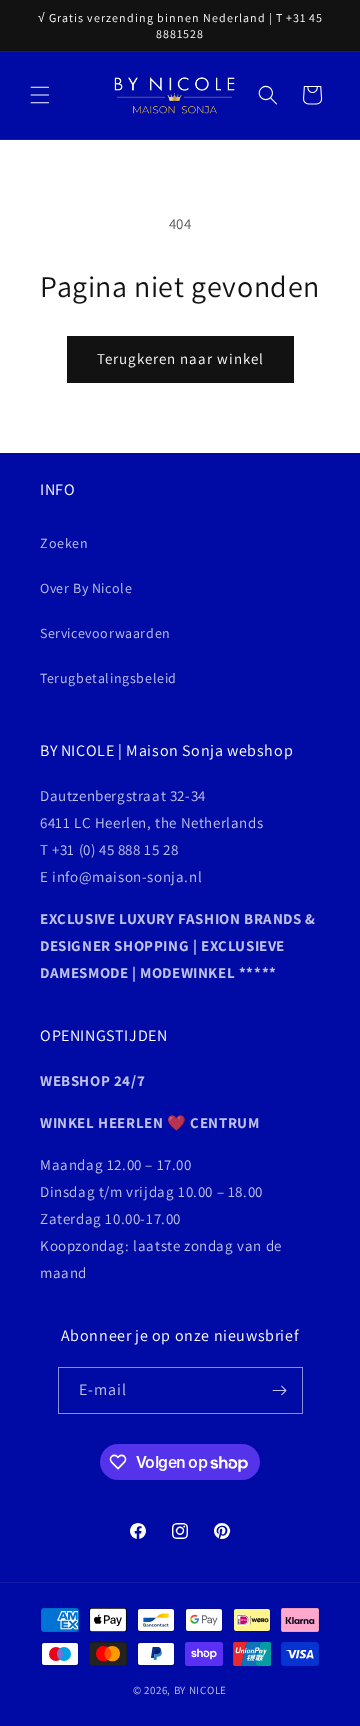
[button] (40, 95)
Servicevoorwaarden (105, 633)
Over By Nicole (86, 588)
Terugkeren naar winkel (180, 358)
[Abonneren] (280, 1390)
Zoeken (64, 543)
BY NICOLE (200, 1690)
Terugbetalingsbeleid (108, 678)
